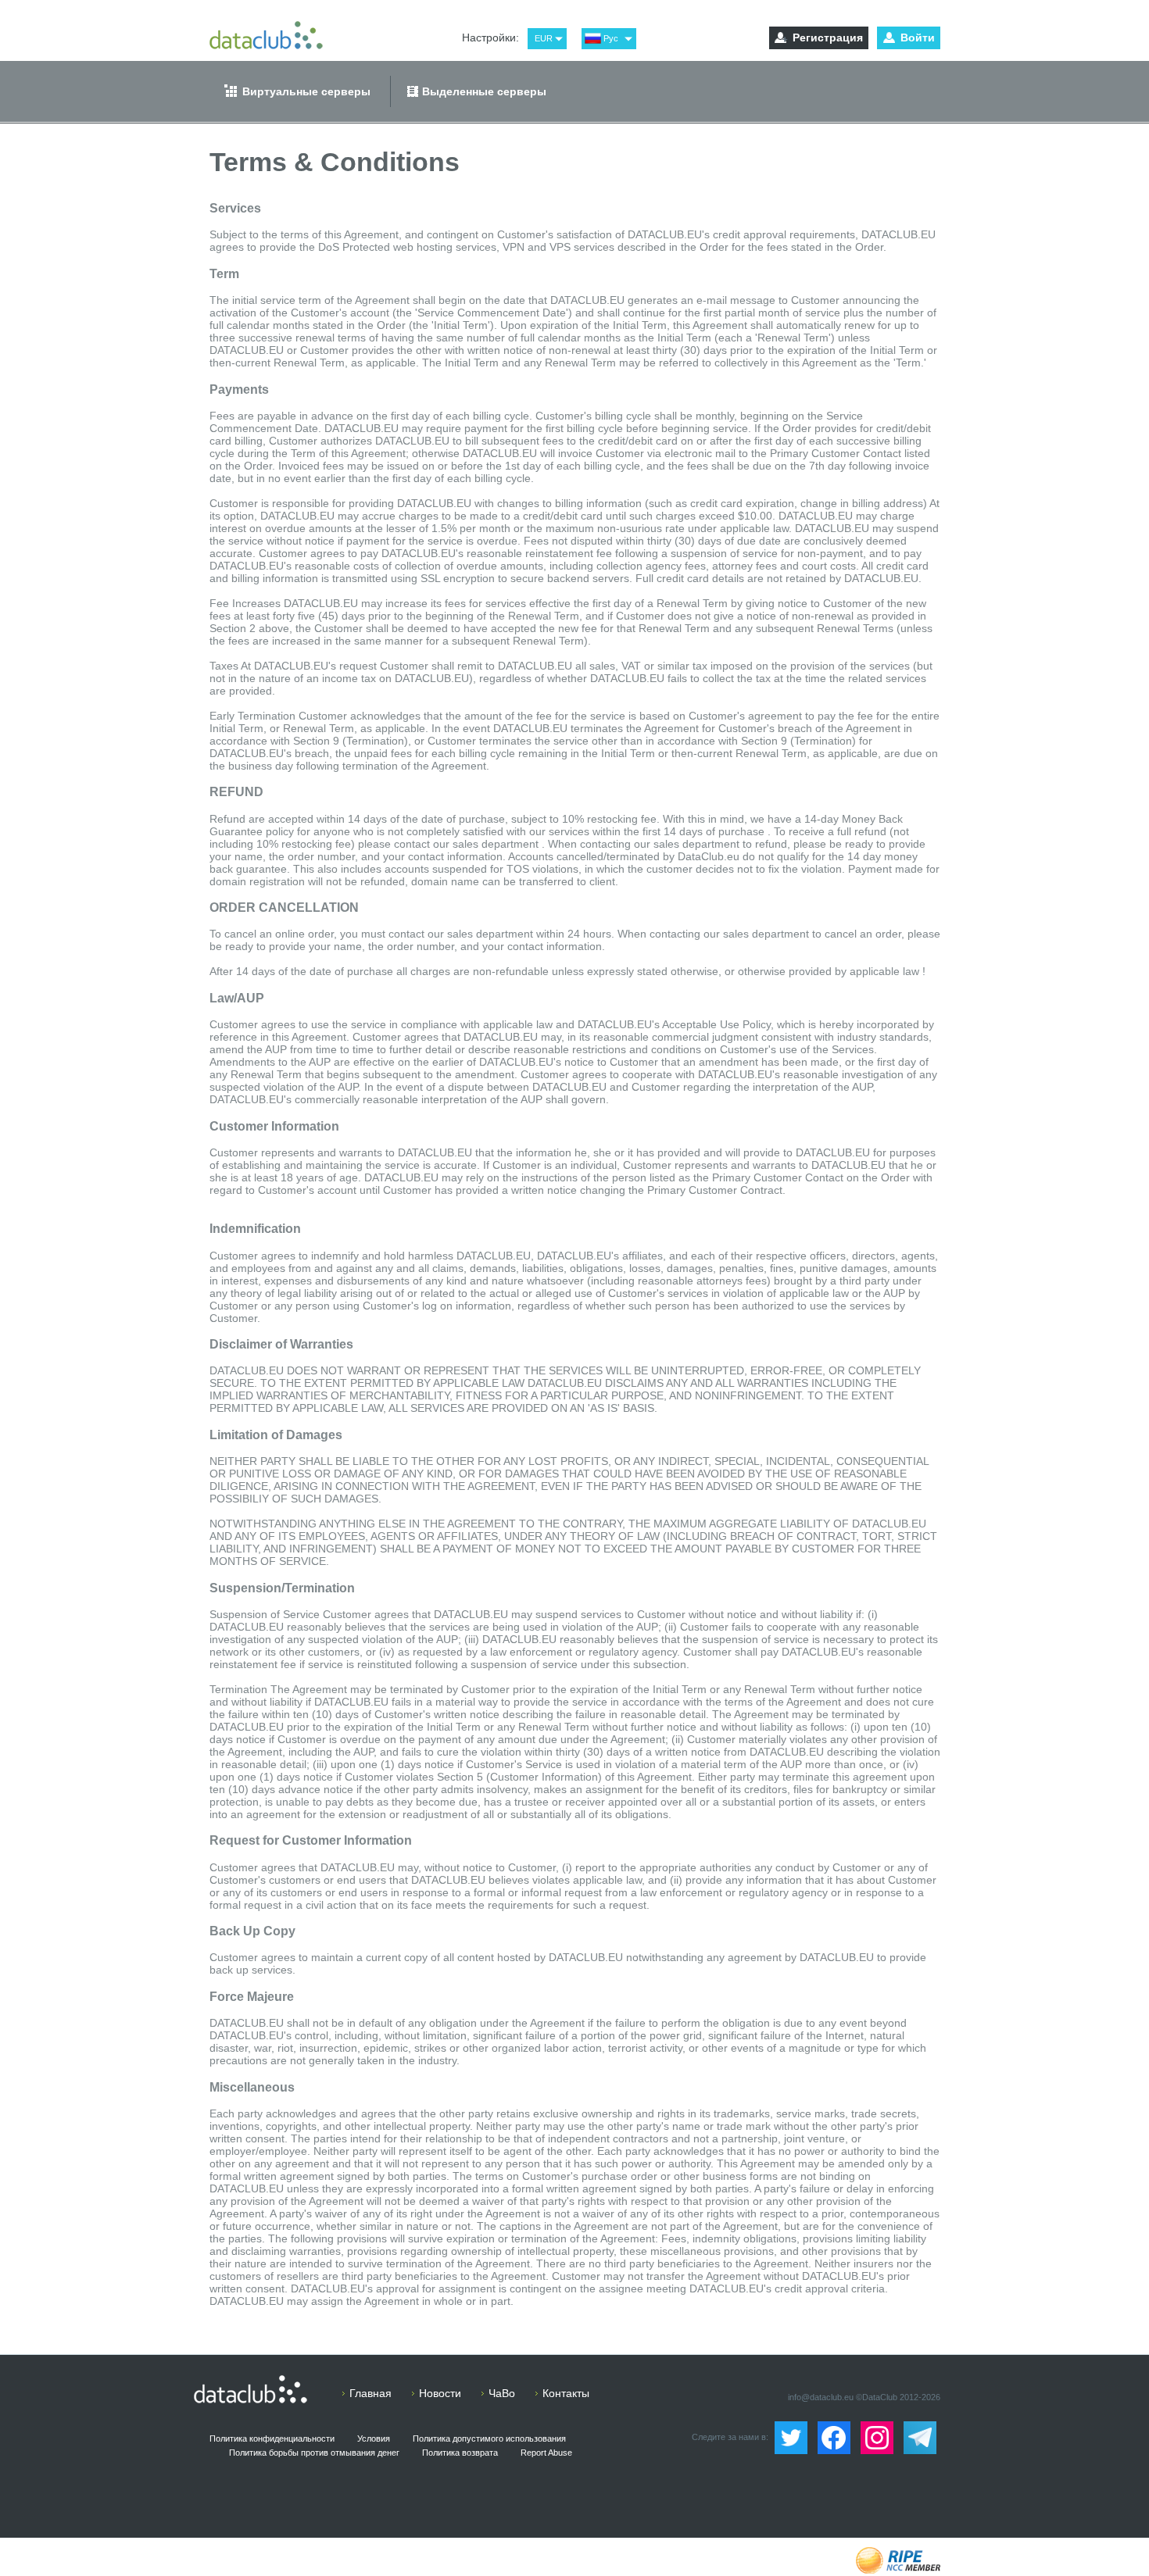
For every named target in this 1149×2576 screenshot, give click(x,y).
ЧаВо (502, 2393)
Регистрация (828, 38)
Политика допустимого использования (489, 2438)
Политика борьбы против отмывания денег (314, 2453)
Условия (374, 2438)
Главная (370, 2393)
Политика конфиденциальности (272, 2438)
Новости (440, 2393)
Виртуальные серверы (306, 91)
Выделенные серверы (484, 91)
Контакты (566, 2393)
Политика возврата (460, 2453)
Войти (918, 38)
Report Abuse (546, 2453)
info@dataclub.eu (821, 2397)
